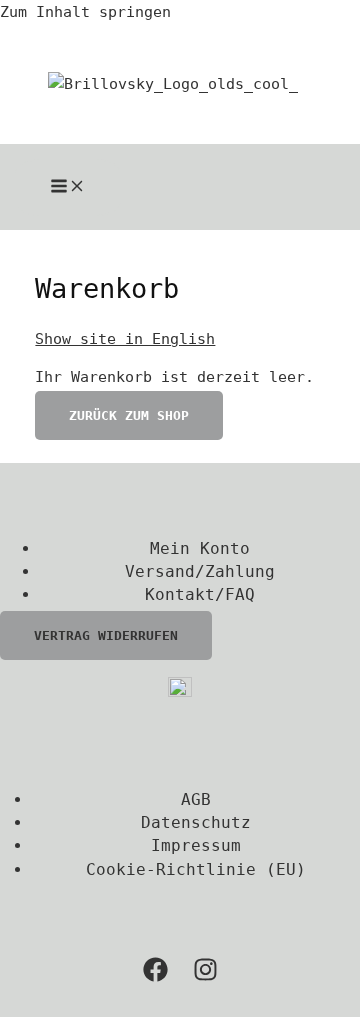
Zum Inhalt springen (85, 11)
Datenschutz (196, 822)
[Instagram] (205, 976)
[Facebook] (155, 976)
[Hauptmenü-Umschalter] (68, 187)
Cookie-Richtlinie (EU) (196, 869)
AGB (196, 799)
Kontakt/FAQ (200, 594)
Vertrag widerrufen (106, 635)
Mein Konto (200, 548)
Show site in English (125, 338)
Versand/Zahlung (200, 571)
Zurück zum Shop (129, 415)
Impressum (196, 845)
